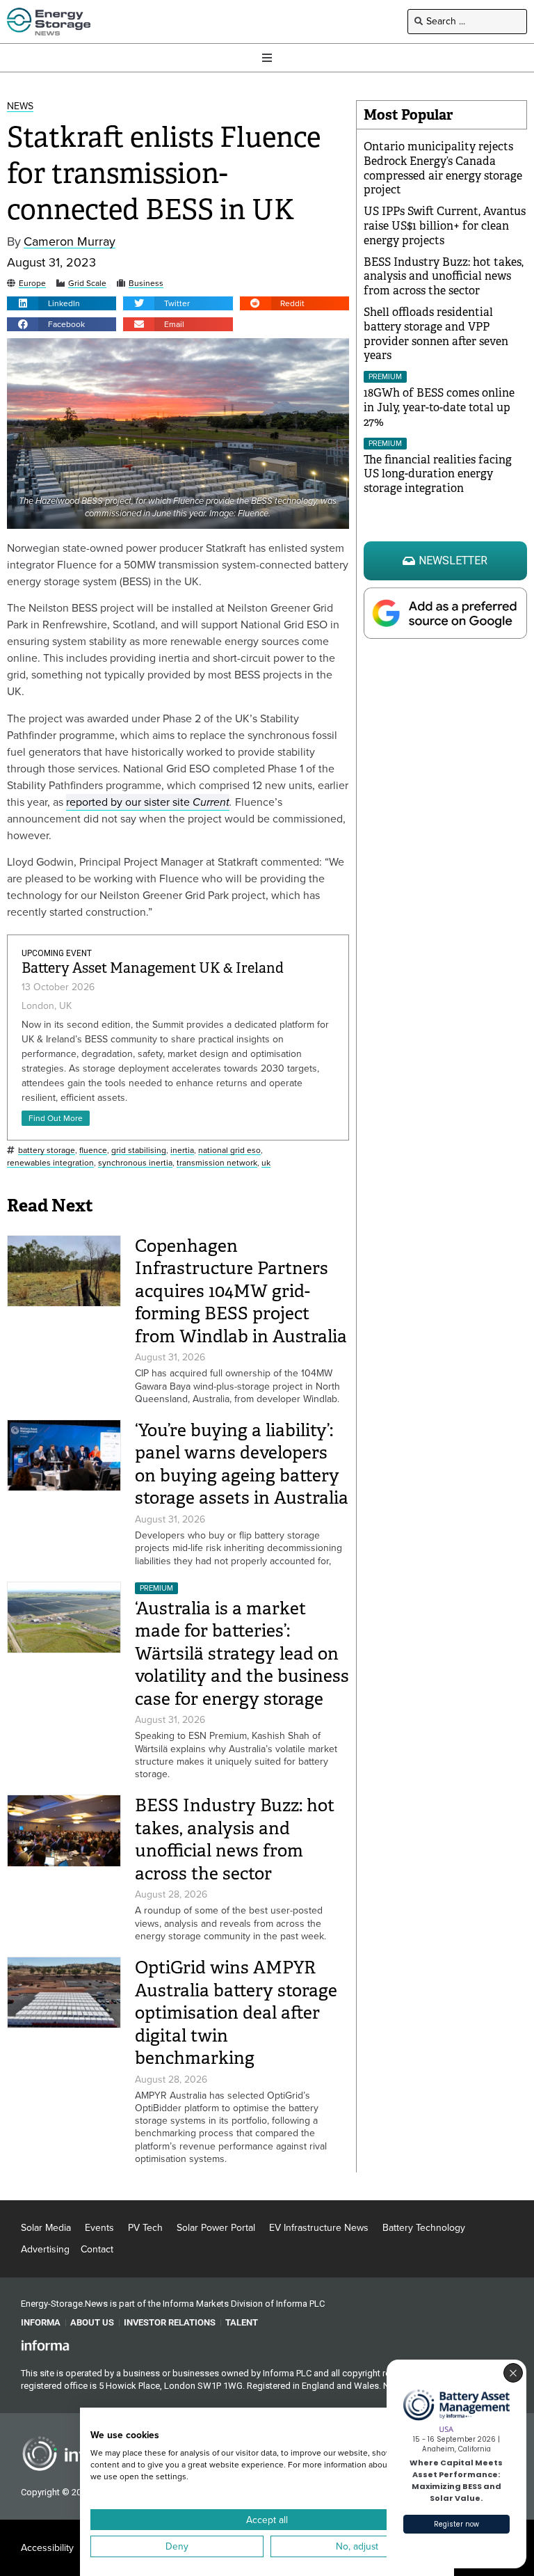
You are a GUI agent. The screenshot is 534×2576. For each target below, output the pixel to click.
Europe (32, 284)
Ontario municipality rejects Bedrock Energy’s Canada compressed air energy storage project (443, 168)
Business (146, 284)
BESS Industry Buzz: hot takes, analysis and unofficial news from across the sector (235, 1839)
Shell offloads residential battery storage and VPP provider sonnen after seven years (436, 334)
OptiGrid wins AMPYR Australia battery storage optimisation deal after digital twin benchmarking (236, 2013)
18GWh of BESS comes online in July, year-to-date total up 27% (439, 407)
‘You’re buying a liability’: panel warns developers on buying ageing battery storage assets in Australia (242, 1464)
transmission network (217, 1163)
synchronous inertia (135, 1163)
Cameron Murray (70, 242)
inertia (182, 1151)
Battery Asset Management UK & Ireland (153, 968)
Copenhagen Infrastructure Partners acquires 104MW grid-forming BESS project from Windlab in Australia (241, 1291)
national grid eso (229, 1151)
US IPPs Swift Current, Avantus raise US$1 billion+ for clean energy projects (445, 226)
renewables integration (50, 1163)
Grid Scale (87, 284)
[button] (62, 303)
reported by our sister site (148, 802)
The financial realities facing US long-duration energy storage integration (438, 474)
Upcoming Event (57, 953)
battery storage (47, 1151)
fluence (93, 1151)
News (20, 107)
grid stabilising (139, 1151)
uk (266, 1163)
